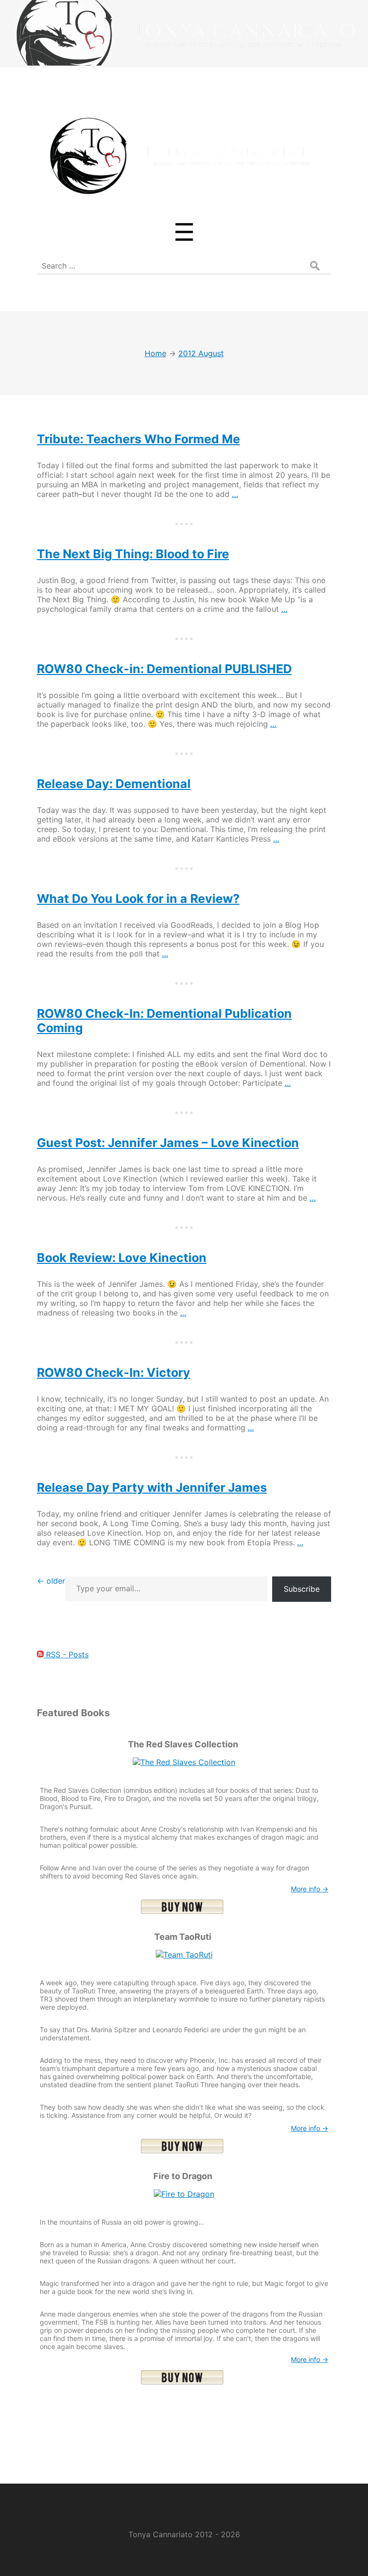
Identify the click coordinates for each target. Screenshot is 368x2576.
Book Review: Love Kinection (122, 1258)
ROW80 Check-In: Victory (114, 1372)
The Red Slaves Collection (183, 1744)
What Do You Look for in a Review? (138, 899)
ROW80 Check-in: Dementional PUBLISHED (164, 669)
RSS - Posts (66, 1654)
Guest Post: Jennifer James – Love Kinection (168, 1143)
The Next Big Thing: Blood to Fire (133, 554)
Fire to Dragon (183, 2176)
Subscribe (302, 1589)
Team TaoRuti (183, 1937)
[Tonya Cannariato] (184, 199)
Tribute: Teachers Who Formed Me (138, 439)
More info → (310, 1889)
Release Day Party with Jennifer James (152, 1487)
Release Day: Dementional (114, 784)
